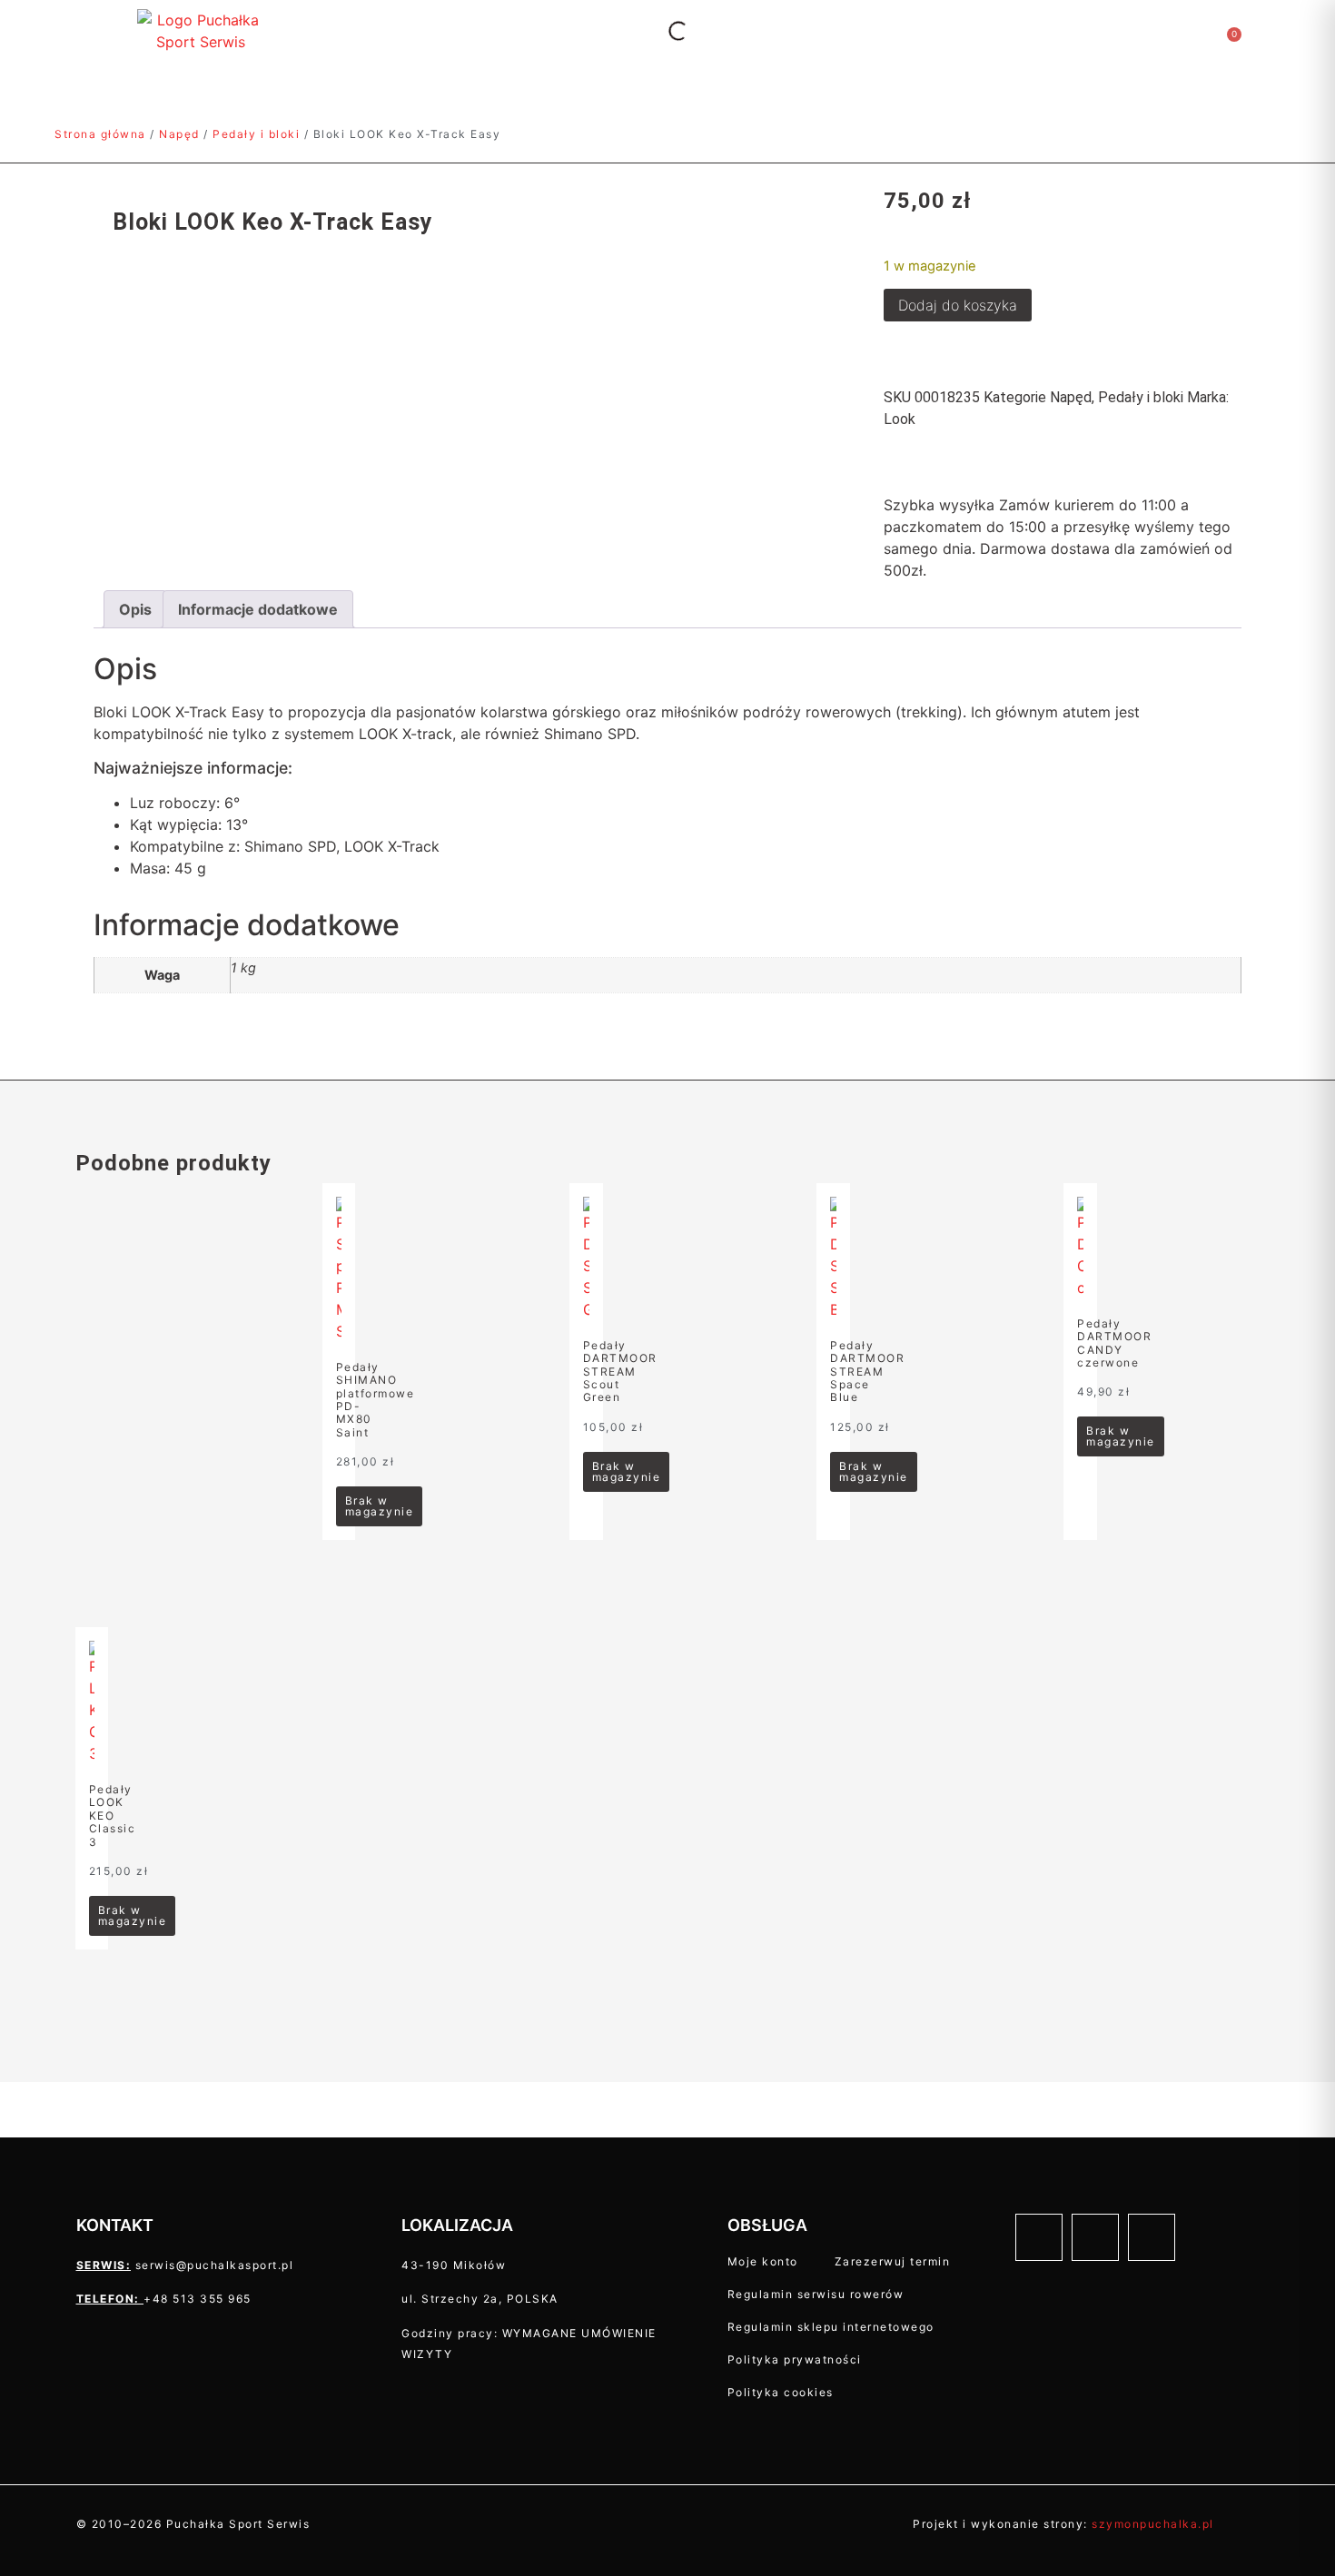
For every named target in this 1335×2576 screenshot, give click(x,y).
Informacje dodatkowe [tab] (258, 609)
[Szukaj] (663, 31)
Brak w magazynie (380, 1506)
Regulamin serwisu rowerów (816, 2294)
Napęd (179, 134)
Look (900, 419)
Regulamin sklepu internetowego (831, 2327)
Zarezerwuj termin (893, 2261)
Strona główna (100, 134)
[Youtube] (1152, 2237)
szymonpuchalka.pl (1153, 2524)
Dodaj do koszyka (958, 305)
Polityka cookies (781, 2392)
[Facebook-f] (1039, 2237)
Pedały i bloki (256, 134)
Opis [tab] (135, 609)
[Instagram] (1095, 2237)
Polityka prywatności (795, 2359)
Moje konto (763, 2261)
